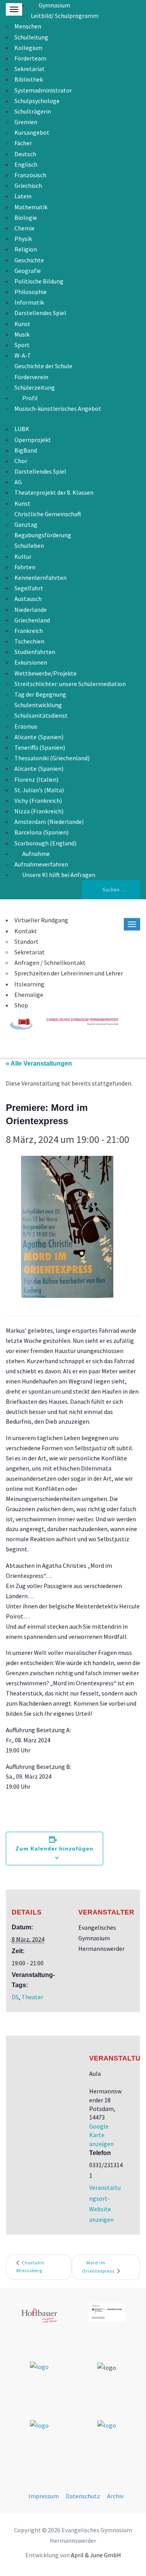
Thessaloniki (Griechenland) (52, 758)
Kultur (23, 556)
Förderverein (31, 377)
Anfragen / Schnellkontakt (50, 963)
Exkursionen (31, 662)
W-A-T (23, 355)
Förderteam (30, 58)
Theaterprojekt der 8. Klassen (54, 492)
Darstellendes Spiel (40, 313)
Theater (32, 1997)
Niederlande (31, 610)
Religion (26, 249)
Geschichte (29, 260)
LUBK (22, 429)
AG (18, 482)
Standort (26, 941)
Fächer (23, 143)
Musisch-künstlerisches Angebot (58, 408)
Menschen (28, 26)
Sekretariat (30, 69)
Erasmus (26, 726)
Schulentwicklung (38, 705)
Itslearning (29, 984)
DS (15, 1997)
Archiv (115, 2496)
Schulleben (29, 546)
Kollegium (28, 48)
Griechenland (32, 620)
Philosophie (31, 292)
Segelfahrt (29, 588)
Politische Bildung (39, 281)
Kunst (22, 324)
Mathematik (31, 207)
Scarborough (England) (45, 843)
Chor (21, 461)
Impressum (44, 2496)
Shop (21, 1005)
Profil (30, 398)
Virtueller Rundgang (41, 920)
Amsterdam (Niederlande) (49, 822)
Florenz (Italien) (36, 779)
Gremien (26, 122)
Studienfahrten (35, 652)
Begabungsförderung (43, 535)
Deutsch (25, 154)
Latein (23, 196)
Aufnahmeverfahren (41, 864)
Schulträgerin (33, 111)
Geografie (28, 271)
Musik (22, 334)
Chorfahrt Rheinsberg (30, 2267)
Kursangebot (32, 132)
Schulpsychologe (37, 101)
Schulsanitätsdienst (41, 715)
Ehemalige (29, 995)
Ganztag (26, 524)
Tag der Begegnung (40, 694)
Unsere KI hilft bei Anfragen (59, 875)
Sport (22, 345)
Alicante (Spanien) (39, 737)
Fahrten (25, 567)
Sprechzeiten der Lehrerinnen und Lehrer (69, 973)
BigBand (26, 450)
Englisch (26, 164)
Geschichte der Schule (43, 366)
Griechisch (28, 185)
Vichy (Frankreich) (38, 800)
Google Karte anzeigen (101, 2135)
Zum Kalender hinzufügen (55, 1849)
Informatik (29, 302)
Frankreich (29, 631)
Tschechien (29, 641)
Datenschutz (83, 2496)
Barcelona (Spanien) (41, 832)
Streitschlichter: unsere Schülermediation (70, 684)
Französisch (30, 175)
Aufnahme (36, 854)
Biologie (26, 217)
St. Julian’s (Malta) (39, 790)
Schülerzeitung (35, 387)
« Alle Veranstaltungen (39, 1063)
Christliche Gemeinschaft (48, 514)
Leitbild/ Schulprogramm (65, 16)
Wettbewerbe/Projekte (46, 673)
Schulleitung (31, 37)
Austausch (28, 599)
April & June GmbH (96, 2555)
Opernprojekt (33, 440)
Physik (23, 239)
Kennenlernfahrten (40, 578)
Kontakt (26, 931)
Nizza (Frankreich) (39, 811)
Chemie (25, 228)
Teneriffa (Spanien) (40, 747)
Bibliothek (29, 79)
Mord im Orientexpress (99, 2267)
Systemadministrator (43, 90)
